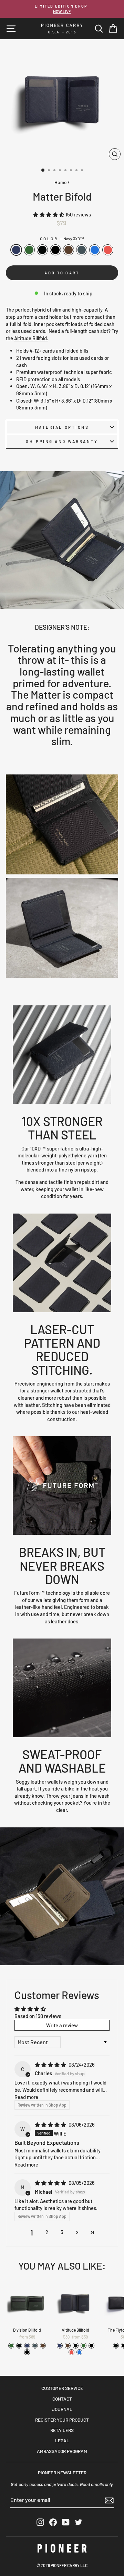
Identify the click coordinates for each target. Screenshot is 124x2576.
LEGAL (62, 2440)
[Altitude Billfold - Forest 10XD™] (84, 2346)
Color (62, 239)
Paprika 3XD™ (108, 250)
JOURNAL (62, 2409)
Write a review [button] (62, 2025)
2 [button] (47, 2232)
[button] (49, 214)
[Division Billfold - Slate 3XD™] (35, 2346)
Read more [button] (26, 2097)
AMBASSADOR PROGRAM (62, 2451)
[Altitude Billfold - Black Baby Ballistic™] (91, 2346)
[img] (51, 2065)
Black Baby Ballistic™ (55, 250)
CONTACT (62, 2399)
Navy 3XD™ (16, 250)
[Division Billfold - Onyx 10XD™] (19, 2346)
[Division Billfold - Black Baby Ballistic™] (27, 2352)
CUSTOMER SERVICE (62, 2388)
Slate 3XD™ (82, 250)
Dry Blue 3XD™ (95, 250)
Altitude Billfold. (31, 338)
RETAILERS (62, 2430)
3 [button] (62, 2232)
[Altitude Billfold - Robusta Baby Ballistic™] (68, 2346)
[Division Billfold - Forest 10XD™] (11, 2346)
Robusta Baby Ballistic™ (69, 250)
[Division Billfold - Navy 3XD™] (27, 2346)
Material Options (62, 427)
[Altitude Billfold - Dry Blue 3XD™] (79, 2352)
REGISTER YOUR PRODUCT (62, 2420)
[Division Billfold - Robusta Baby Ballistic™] (43, 2346)
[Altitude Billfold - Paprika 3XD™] (71, 2352)
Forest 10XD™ (29, 250)
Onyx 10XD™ (42, 250)
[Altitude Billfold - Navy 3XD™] (60, 2346)
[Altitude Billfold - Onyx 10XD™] (76, 2346)
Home (60, 182)
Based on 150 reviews (38, 2016)
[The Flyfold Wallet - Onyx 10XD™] (116, 2346)
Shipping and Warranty (62, 441)
